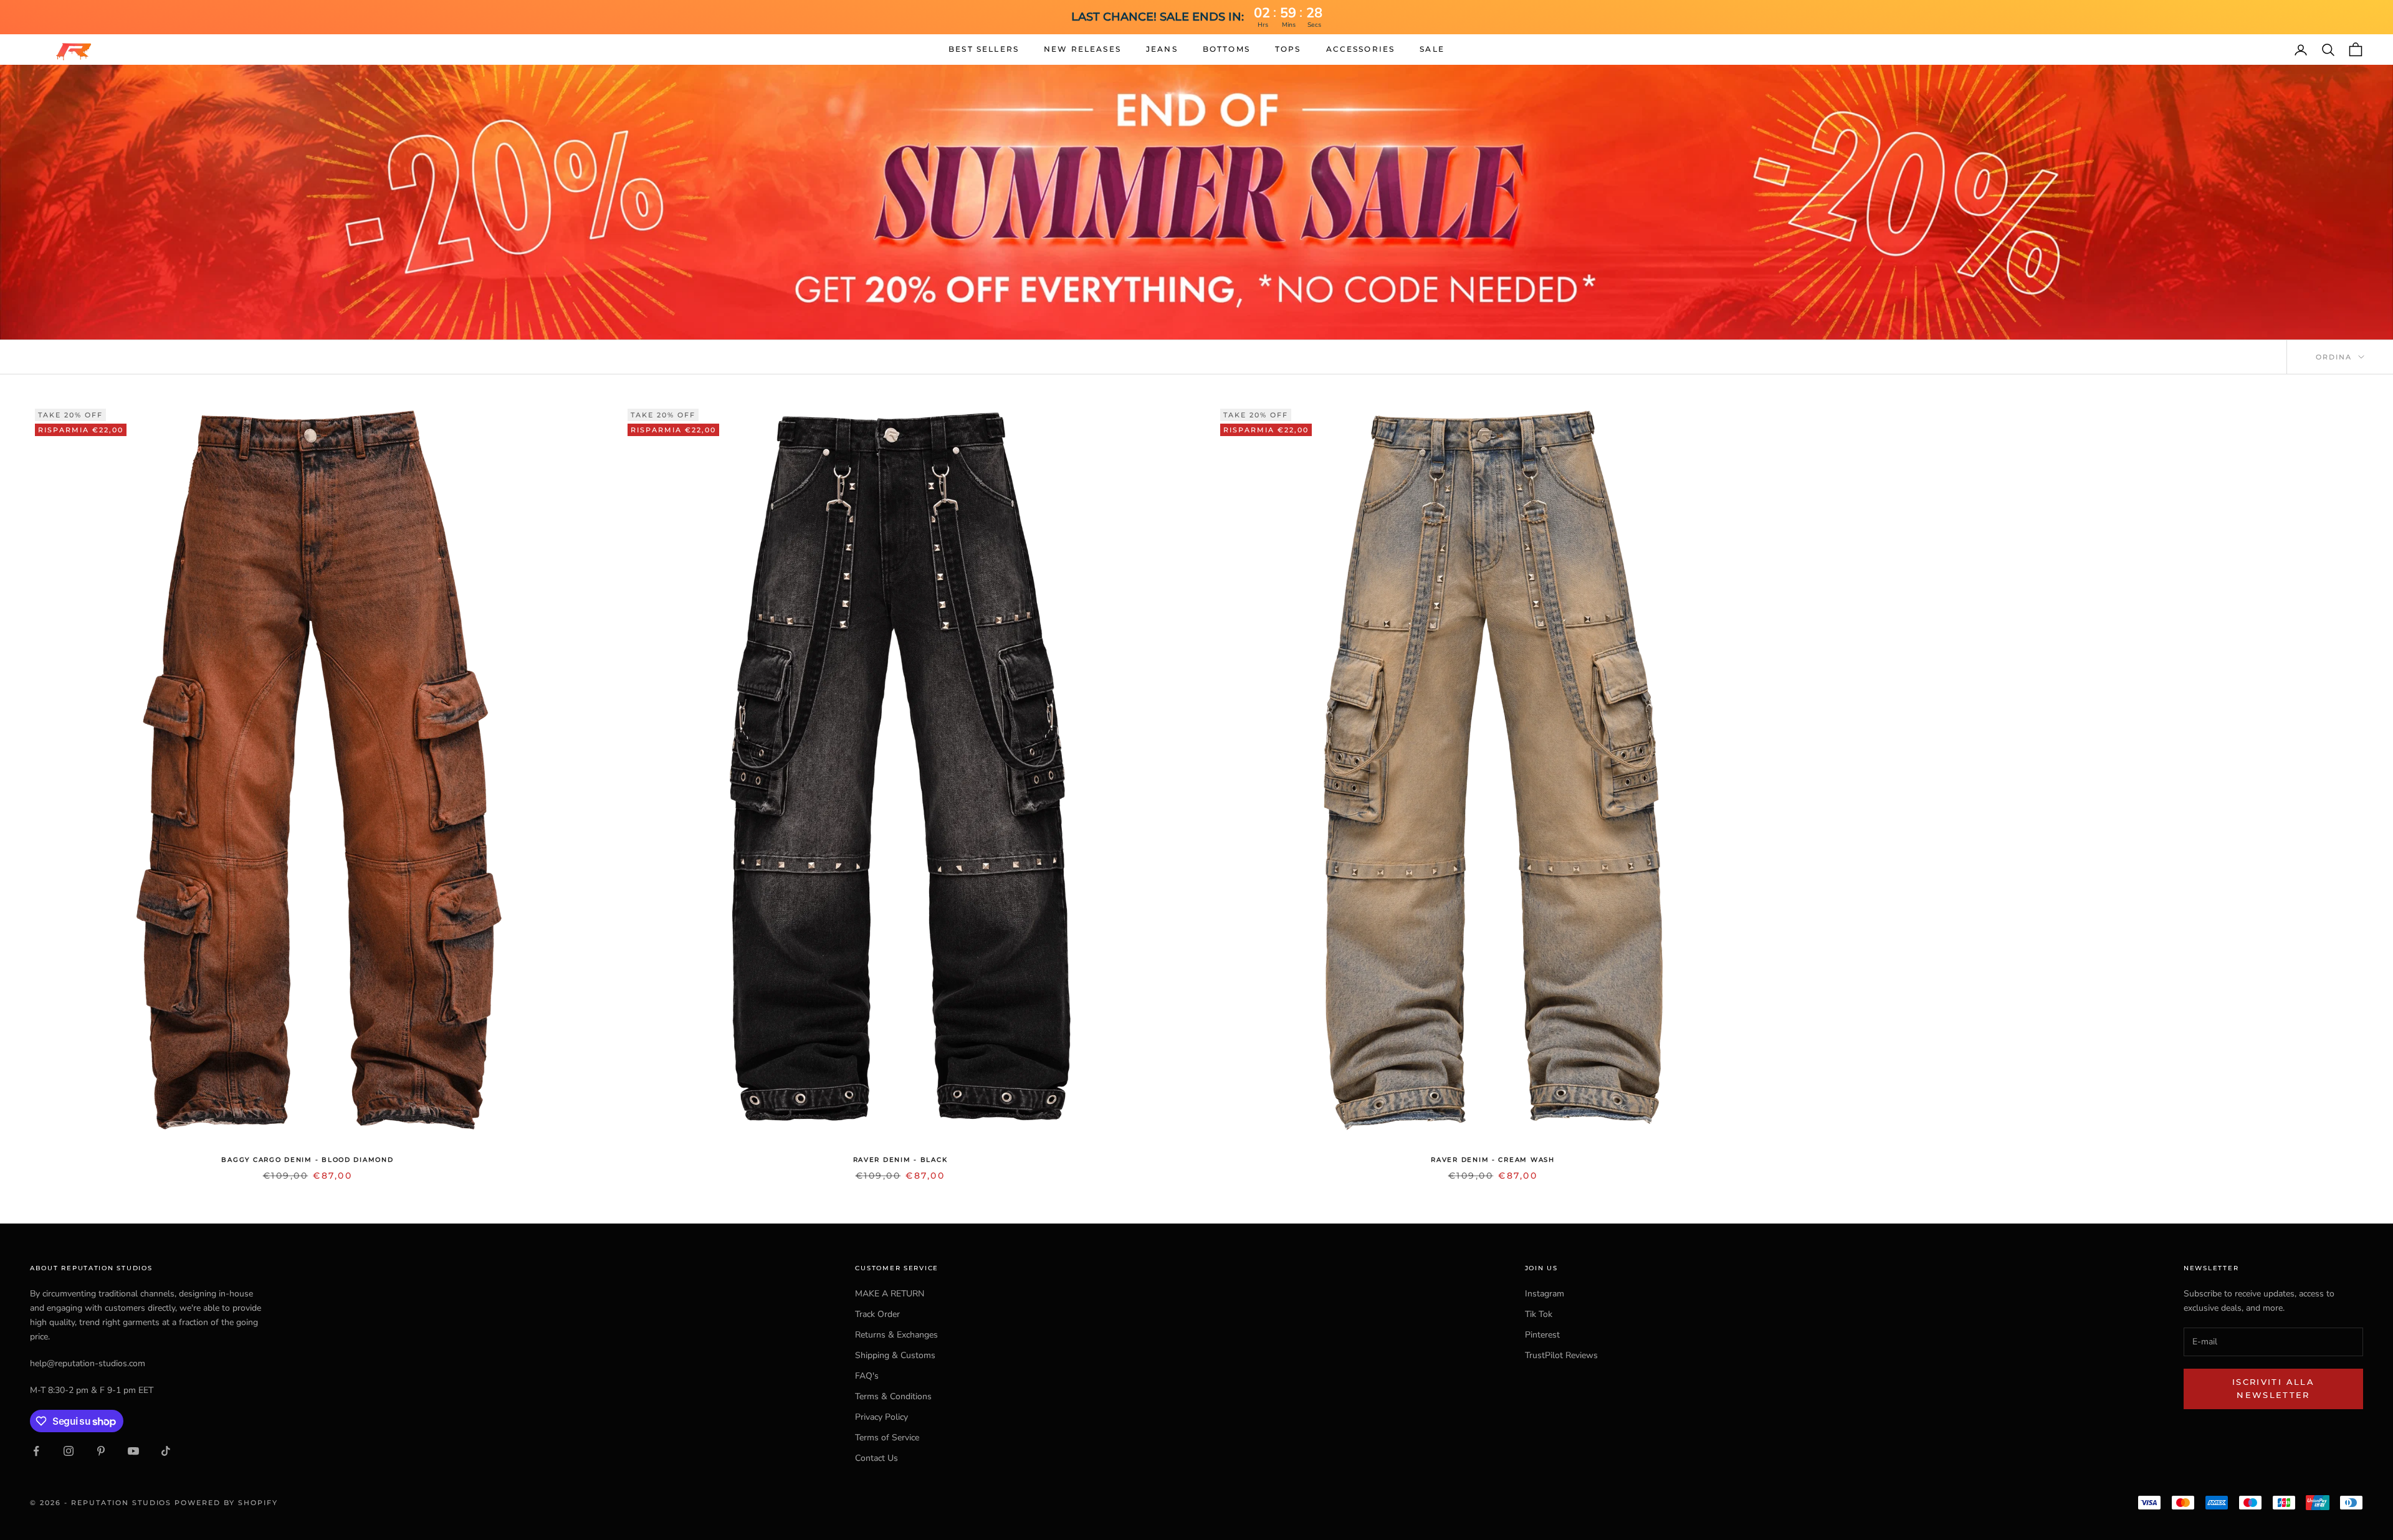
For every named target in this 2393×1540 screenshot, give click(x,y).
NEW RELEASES (1082, 49)
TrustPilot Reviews (1561, 1355)
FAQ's (867, 1376)
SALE (1432, 49)
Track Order (877, 1314)
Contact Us (876, 1458)
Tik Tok (1539, 1314)
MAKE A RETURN (890, 1294)
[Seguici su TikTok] (166, 1451)
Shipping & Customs (895, 1355)
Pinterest (1542, 1335)
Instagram (1545, 1294)
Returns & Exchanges (896, 1335)
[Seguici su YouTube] (133, 1451)
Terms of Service (887, 1438)
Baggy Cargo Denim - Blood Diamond (307, 1160)
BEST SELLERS (984, 49)
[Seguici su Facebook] (36, 1451)
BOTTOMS (1226, 49)
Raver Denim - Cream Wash (1493, 1160)
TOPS (1288, 49)
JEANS (1162, 49)
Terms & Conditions (893, 1396)
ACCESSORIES (1361, 49)
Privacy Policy (881, 1417)
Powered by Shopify (226, 1503)
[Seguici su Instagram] (69, 1451)
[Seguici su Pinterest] (101, 1451)
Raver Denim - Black (900, 1160)
